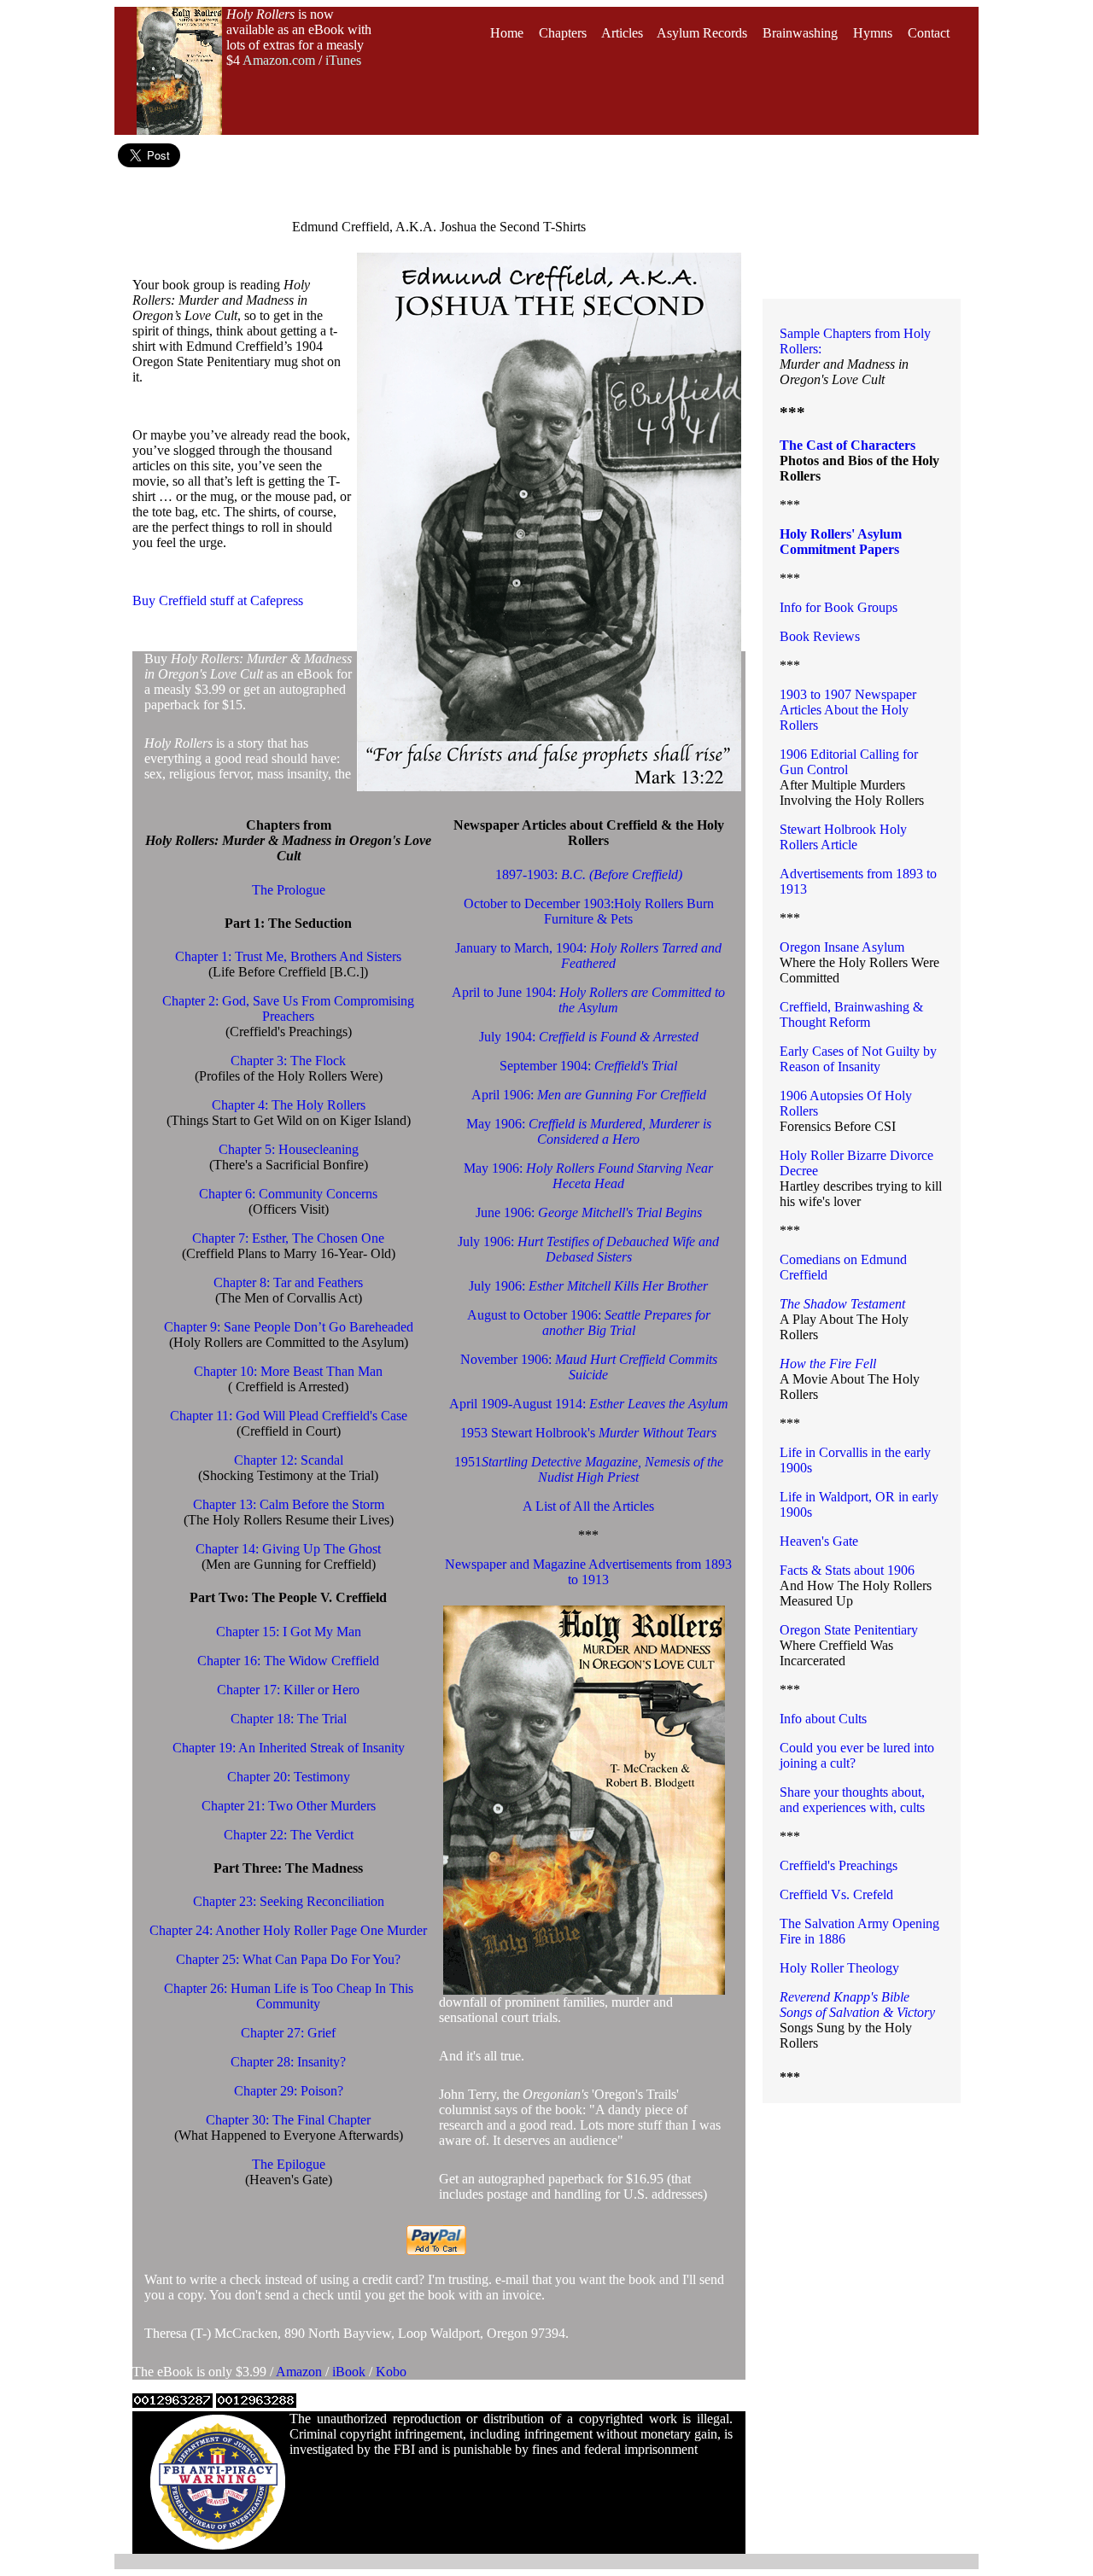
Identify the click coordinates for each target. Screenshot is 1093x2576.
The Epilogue (289, 2164)
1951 (589, 1469)
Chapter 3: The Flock (288, 1061)
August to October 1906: (589, 1323)
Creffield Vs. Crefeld (836, 1894)
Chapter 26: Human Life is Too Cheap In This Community (289, 1996)
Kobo (391, 2372)
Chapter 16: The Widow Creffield (288, 1661)
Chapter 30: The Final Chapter (288, 2120)
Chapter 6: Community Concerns (288, 1194)
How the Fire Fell (828, 1364)
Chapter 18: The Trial (289, 1719)
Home (507, 33)
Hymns (873, 33)
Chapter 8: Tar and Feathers (288, 1282)
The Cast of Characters (848, 445)
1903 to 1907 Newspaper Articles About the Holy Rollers (848, 710)
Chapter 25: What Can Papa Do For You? (288, 1959)
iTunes (343, 60)
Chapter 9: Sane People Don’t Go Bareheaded (289, 1327)
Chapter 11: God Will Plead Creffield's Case (289, 1416)
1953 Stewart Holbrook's (588, 1433)
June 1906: (589, 1212)
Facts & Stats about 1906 (847, 1570)
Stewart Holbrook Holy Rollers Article (843, 837)
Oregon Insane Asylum (842, 947)
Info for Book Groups (839, 607)
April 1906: (589, 1095)
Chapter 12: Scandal (289, 1460)
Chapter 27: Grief (288, 2033)
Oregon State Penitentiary (849, 1630)
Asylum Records (702, 33)
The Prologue (289, 890)
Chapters (563, 33)
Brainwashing (800, 33)
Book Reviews (820, 636)
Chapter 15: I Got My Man (289, 1632)
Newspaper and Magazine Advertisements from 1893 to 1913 (588, 1572)
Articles (622, 33)
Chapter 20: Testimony (289, 1777)
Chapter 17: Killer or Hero (288, 1690)
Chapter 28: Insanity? (288, 2062)
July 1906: (588, 1249)
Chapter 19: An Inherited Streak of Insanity (289, 1748)
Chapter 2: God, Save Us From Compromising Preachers (288, 1008)
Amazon (301, 2372)
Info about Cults (823, 1719)
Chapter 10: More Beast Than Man (288, 1371)
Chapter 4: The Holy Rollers (289, 1105)
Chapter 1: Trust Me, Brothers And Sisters (288, 956)
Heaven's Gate (819, 1541)
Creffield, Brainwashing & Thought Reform (851, 1014)
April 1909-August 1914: (589, 1404)
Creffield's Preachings (839, 1865)
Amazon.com (279, 60)
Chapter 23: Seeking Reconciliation (289, 1901)
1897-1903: (589, 874)
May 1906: (589, 1131)
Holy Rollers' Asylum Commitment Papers (841, 542)
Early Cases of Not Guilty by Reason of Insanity (858, 1059)
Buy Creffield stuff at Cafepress (218, 600)
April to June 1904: (588, 1000)
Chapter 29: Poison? (289, 2091)
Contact (929, 33)
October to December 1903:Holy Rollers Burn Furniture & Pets (589, 911)
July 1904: (589, 1037)
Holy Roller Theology (839, 1968)
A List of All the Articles (588, 1506)
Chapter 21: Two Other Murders (289, 1806)
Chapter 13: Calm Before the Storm (289, 1504)
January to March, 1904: (588, 956)
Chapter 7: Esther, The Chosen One (288, 1238)
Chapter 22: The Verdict (289, 1835)
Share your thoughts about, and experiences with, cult (852, 1800)
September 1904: (588, 1066)
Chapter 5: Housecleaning (289, 1149)
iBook (351, 2372)
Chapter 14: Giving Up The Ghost (288, 1549)
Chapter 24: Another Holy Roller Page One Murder (288, 1930)
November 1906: (589, 1367)
